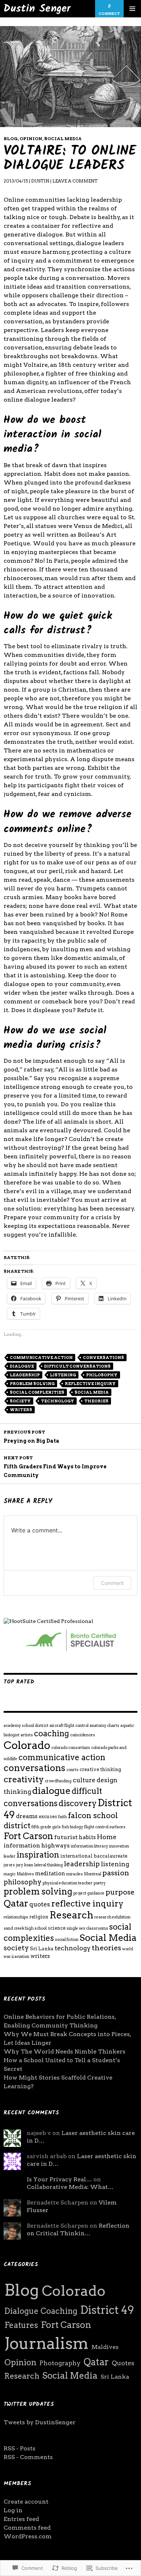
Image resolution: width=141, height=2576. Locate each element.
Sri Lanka (42, 1948)
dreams (27, 1816)
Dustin (40, 181)
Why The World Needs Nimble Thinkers (65, 2051)
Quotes (123, 2363)
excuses (48, 1816)
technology (57, 1401)
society (20, 1401)
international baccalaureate (94, 1856)
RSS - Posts (20, 2448)
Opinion (31, 139)
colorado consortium (71, 1748)
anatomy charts (104, 1726)
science (57, 1928)
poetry (100, 1883)
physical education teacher (68, 1883)
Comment (112, 1583)
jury (20, 1865)
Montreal (93, 1874)
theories (96, 1401)
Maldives (25, 1874)
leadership (25, 1375)
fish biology (72, 1827)
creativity (24, 1779)
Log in (13, 2510)
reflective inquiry (90, 1384)
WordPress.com (28, 2536)
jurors (9, 1865)
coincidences (83, 1735)
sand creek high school (25, 1928)
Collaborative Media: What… (70, 2187)
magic (10, 1874)
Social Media (63, 139)
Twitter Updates (29, 2404)
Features (21, 2325)
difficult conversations (77, 1366)
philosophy (102, 1375)
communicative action (41, 1358)
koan (29, 1865)
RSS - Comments (28, 2457)
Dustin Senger (37, 9)
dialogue (22, 1366)
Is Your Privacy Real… (59, 2179)
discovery (78, 1803)
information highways (37, 1845)
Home (107, 1837)
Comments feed (27, 2528)
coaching (52, 1733)
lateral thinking (49, 1865)
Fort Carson (28, 1836)
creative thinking (100, 1769)
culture (84, 1780)
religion (39, 1917)
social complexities (37, 1392)
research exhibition (112, 1917)
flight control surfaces (105, 1827)
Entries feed (21, 2519)
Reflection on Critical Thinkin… (78, 2229)
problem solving (32, 1384)
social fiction (67, 1940)
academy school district (26, 1726)
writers (21, 1410)
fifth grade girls (46, 1827)
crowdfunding (58, 1781)
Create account (26, 2502)
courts (72, 1770)
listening (63, 1375)
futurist (66, 1837)
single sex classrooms (87, 1928)
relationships (16, 1917)
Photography (60, 2363)
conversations (103, 1358)
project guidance (89, 1893)
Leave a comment (75, 181)
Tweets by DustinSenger (40, 2422)
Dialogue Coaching (41, 2311)
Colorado (27, 1745)
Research (71, 1915)
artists (27, 1735)
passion (116, 1873)
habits (87, 1837)
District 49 (107, 2310)
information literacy (89, 1846)
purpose (120, 1892)
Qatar (16, 1903)
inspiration (38, 1855)
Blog (11, 139)
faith (63, 1817)
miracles (74, 1874)
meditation (50, 1874)
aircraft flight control (69, 1726)
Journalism (46, 2343)
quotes (40, 1904)
